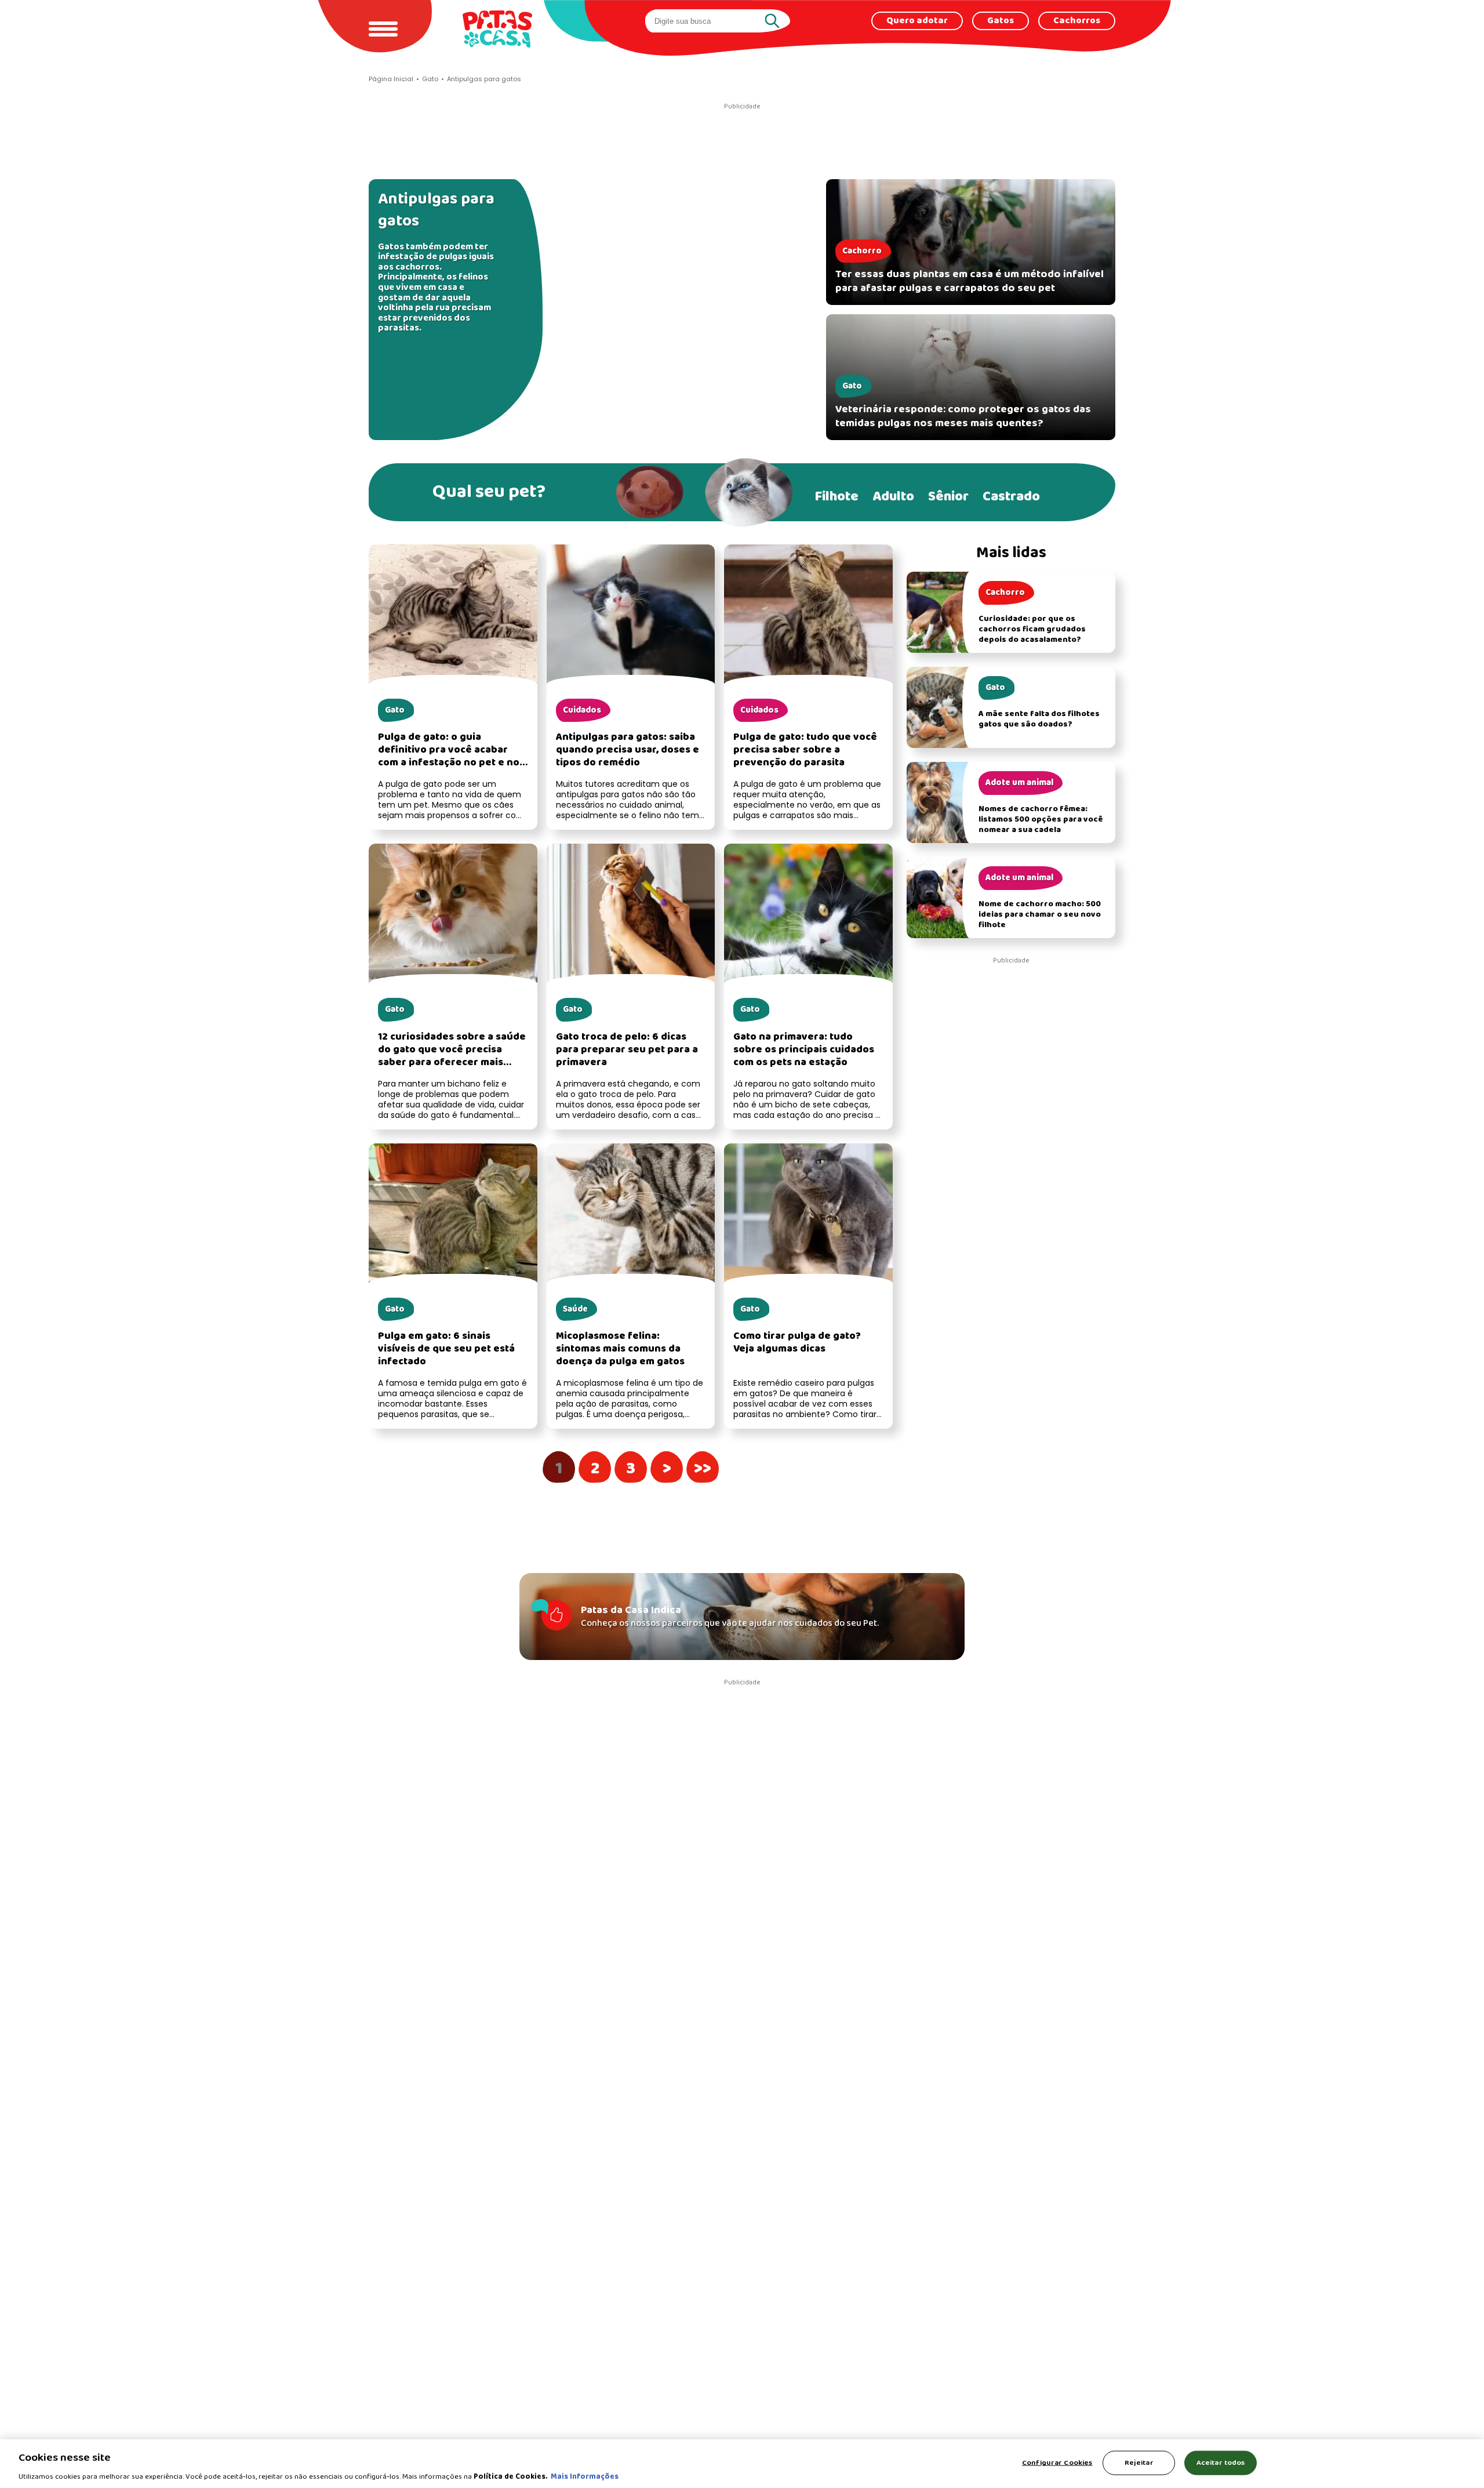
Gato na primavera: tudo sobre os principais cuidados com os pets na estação (804, 1050)
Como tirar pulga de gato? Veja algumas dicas (797, 1343)
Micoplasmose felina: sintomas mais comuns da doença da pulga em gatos (620, 1349)
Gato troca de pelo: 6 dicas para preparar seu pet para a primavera (627, 1050)
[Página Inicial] (497, 29)
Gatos (1001, 21)
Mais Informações (585, 2476)
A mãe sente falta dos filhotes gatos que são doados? (1039, 719)
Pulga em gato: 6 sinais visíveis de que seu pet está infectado (446, 1349)
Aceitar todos (1221, 2462)
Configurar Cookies (1057, 2462)
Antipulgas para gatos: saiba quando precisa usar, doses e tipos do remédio (628, 750)
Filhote (836, 497)
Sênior (948, 497)
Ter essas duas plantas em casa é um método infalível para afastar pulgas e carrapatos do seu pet (970, 281)
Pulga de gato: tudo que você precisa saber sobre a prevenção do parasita (805, 750)
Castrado (1011, 497)
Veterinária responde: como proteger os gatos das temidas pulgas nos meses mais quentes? (963, 416)
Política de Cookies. (511, 2476)
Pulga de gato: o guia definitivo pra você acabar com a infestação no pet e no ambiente (449, 756)
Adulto (893, 497)
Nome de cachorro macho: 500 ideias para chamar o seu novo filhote (1040, 915)
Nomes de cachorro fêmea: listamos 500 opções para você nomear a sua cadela (1041, 820)
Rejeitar (1139, 2462)
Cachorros (1077, 21)
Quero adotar (917, 21)
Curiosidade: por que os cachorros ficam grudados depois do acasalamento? (1032, 629)
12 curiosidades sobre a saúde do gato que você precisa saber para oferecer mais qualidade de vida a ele (452, 1056)
